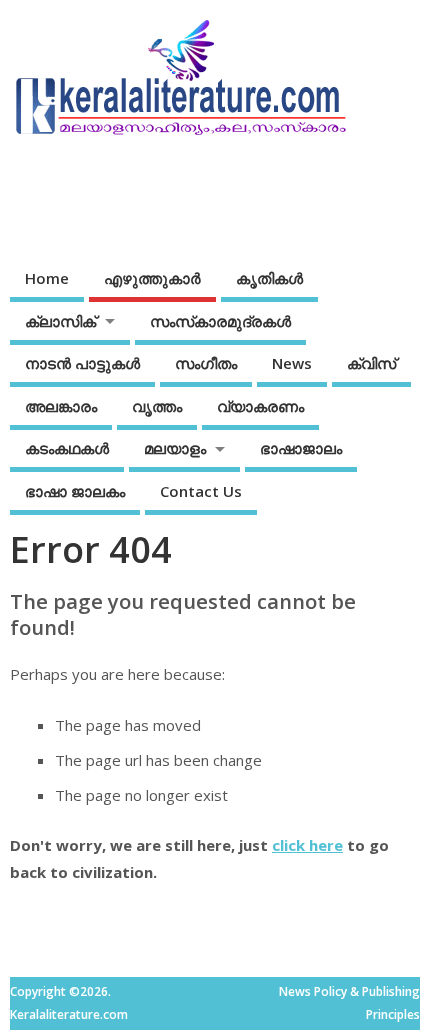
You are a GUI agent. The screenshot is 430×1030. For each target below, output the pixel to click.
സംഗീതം (206, 363)
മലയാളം (175, 448)
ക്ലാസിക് (60, 321)
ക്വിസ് (371, 363)
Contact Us (201, 491)
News (292, 363)
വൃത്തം (157, 406)
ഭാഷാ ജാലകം (75, 491)
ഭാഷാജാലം (301, 448)
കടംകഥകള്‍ (67, 448)
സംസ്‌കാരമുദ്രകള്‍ (220, 321)
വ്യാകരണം (260, 406)
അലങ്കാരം (61, 406)
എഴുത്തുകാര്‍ (152, 278)
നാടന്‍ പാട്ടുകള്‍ (82, 363)
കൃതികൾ (269, 278)
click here (307, 845)
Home (47, 278)
